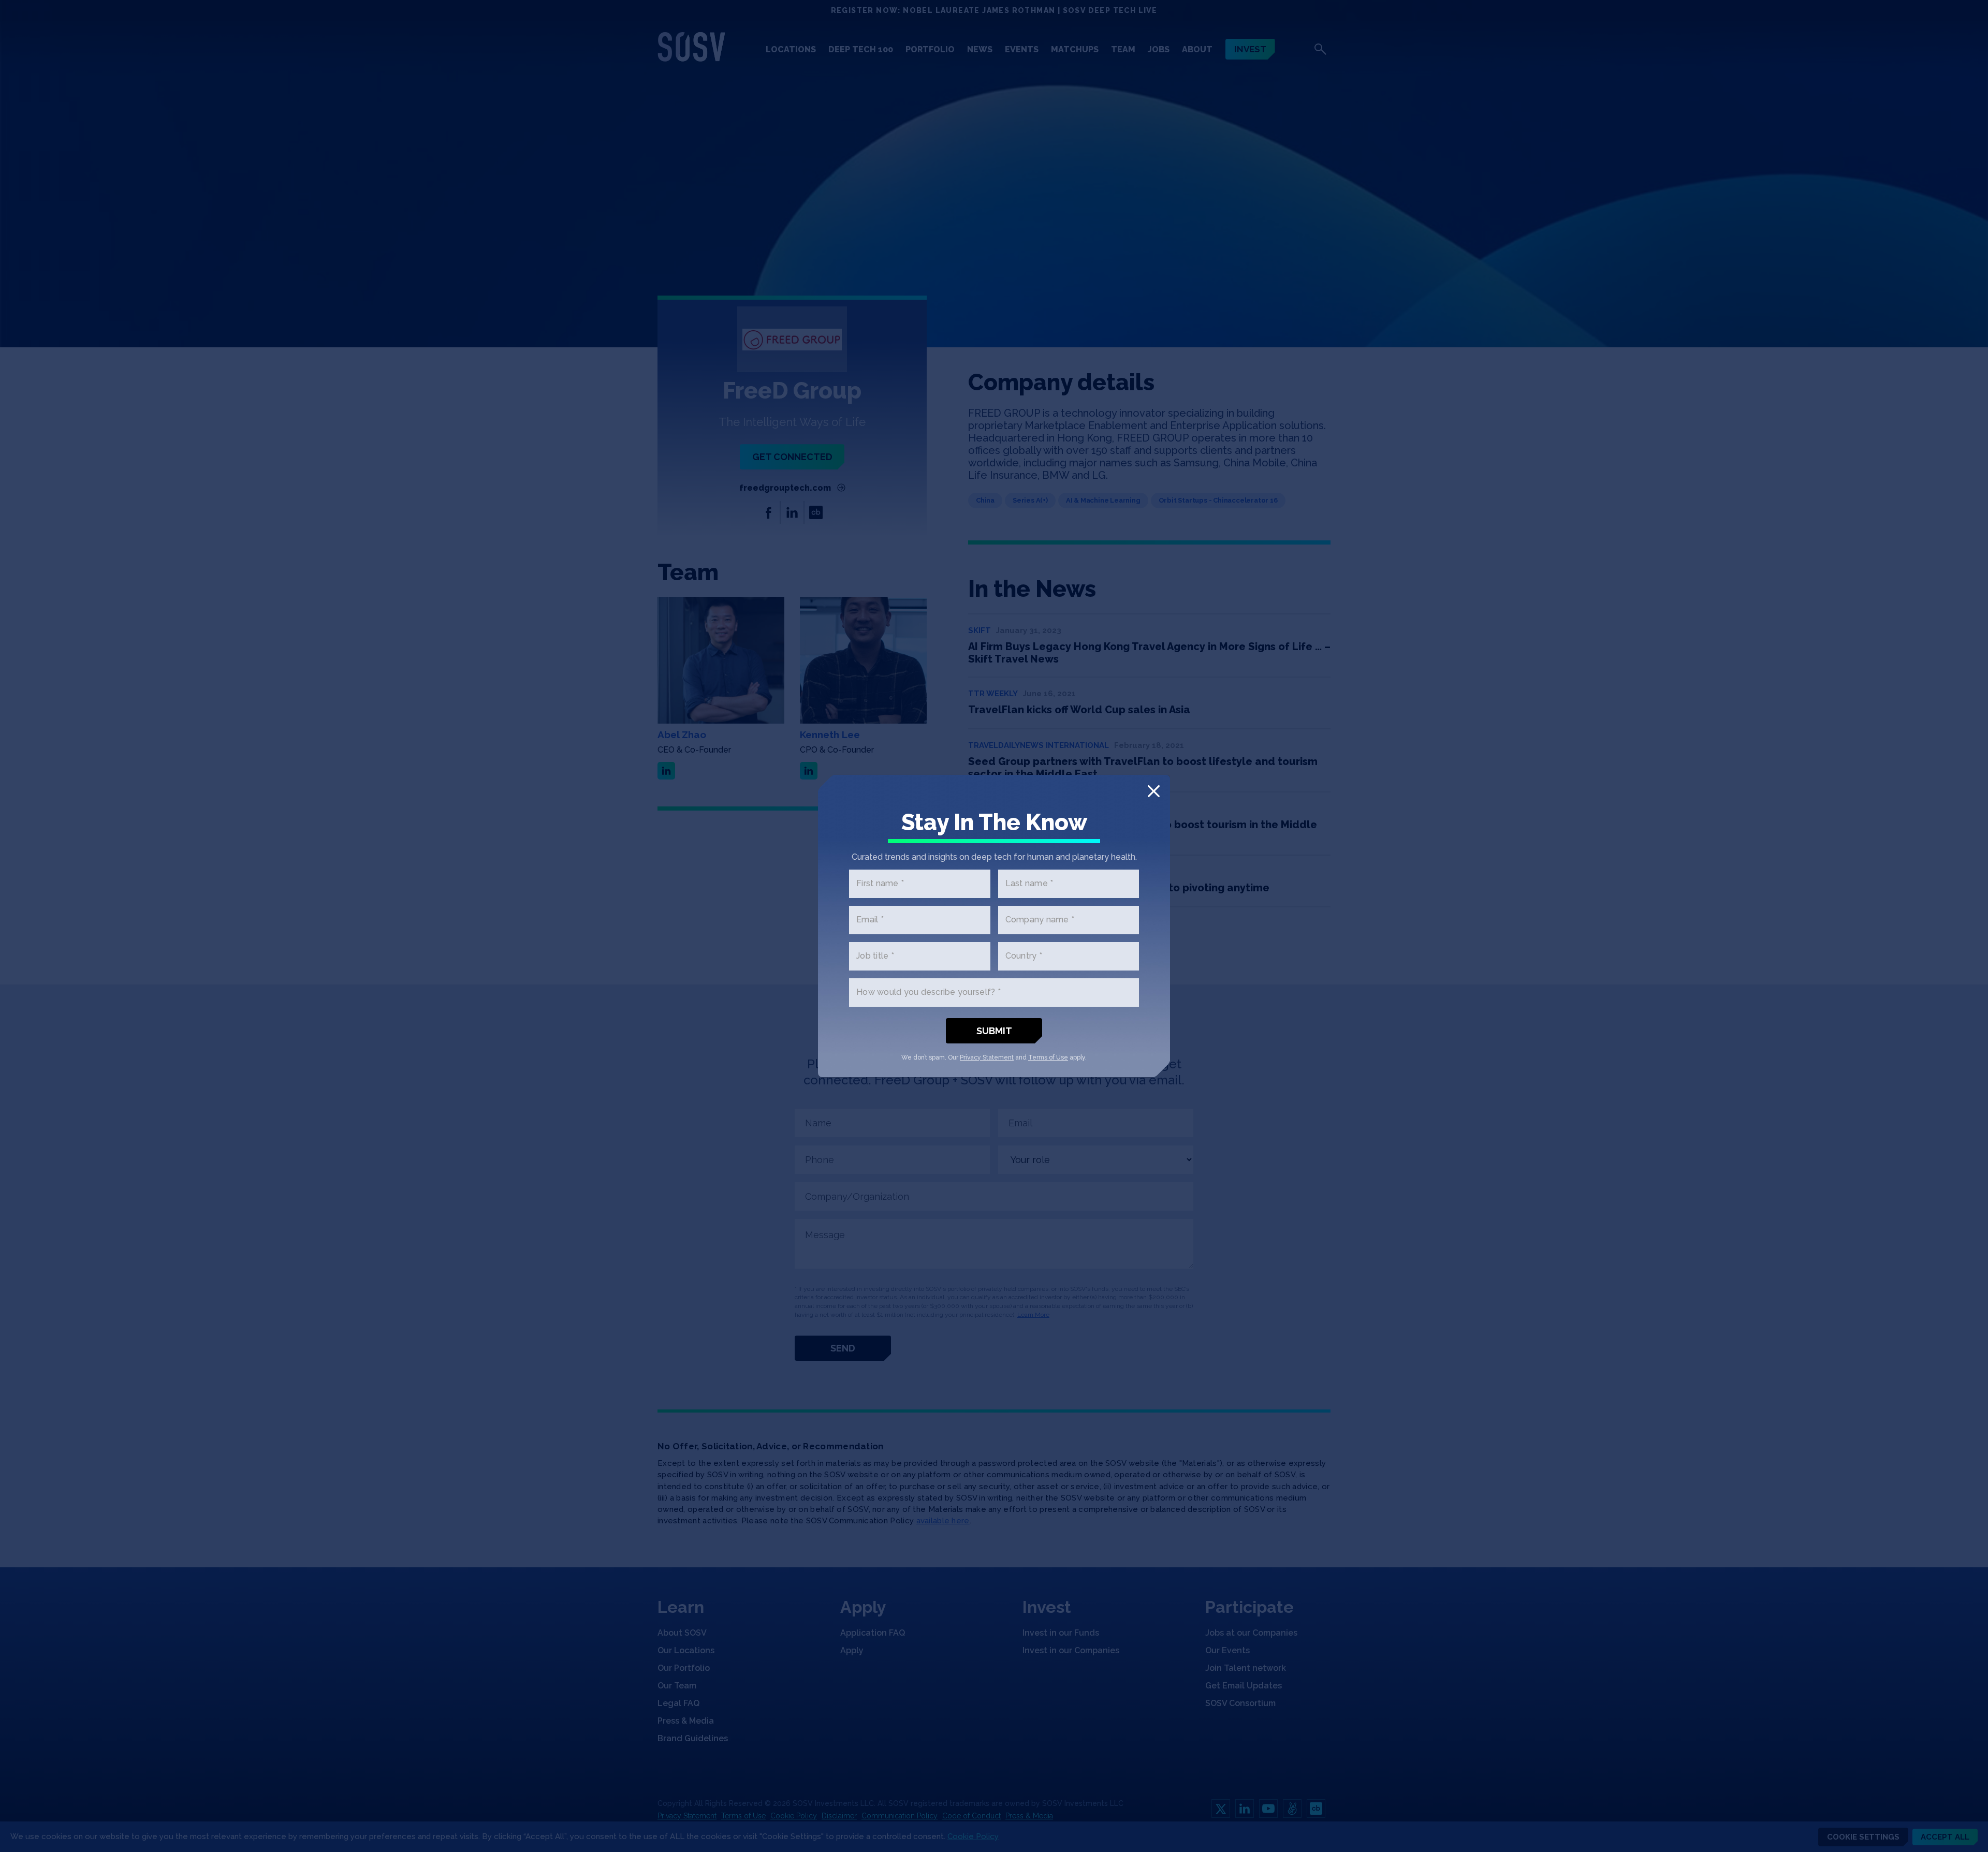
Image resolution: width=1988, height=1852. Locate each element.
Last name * (1029, 884)
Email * (870, 920)
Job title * (875, 956)
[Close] (1154, 791)
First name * (880, 884)
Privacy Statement (987, 1057)
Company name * (1040, 920)
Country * (1024, 956)
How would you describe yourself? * (929, 993)
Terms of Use (1048, 1057)
